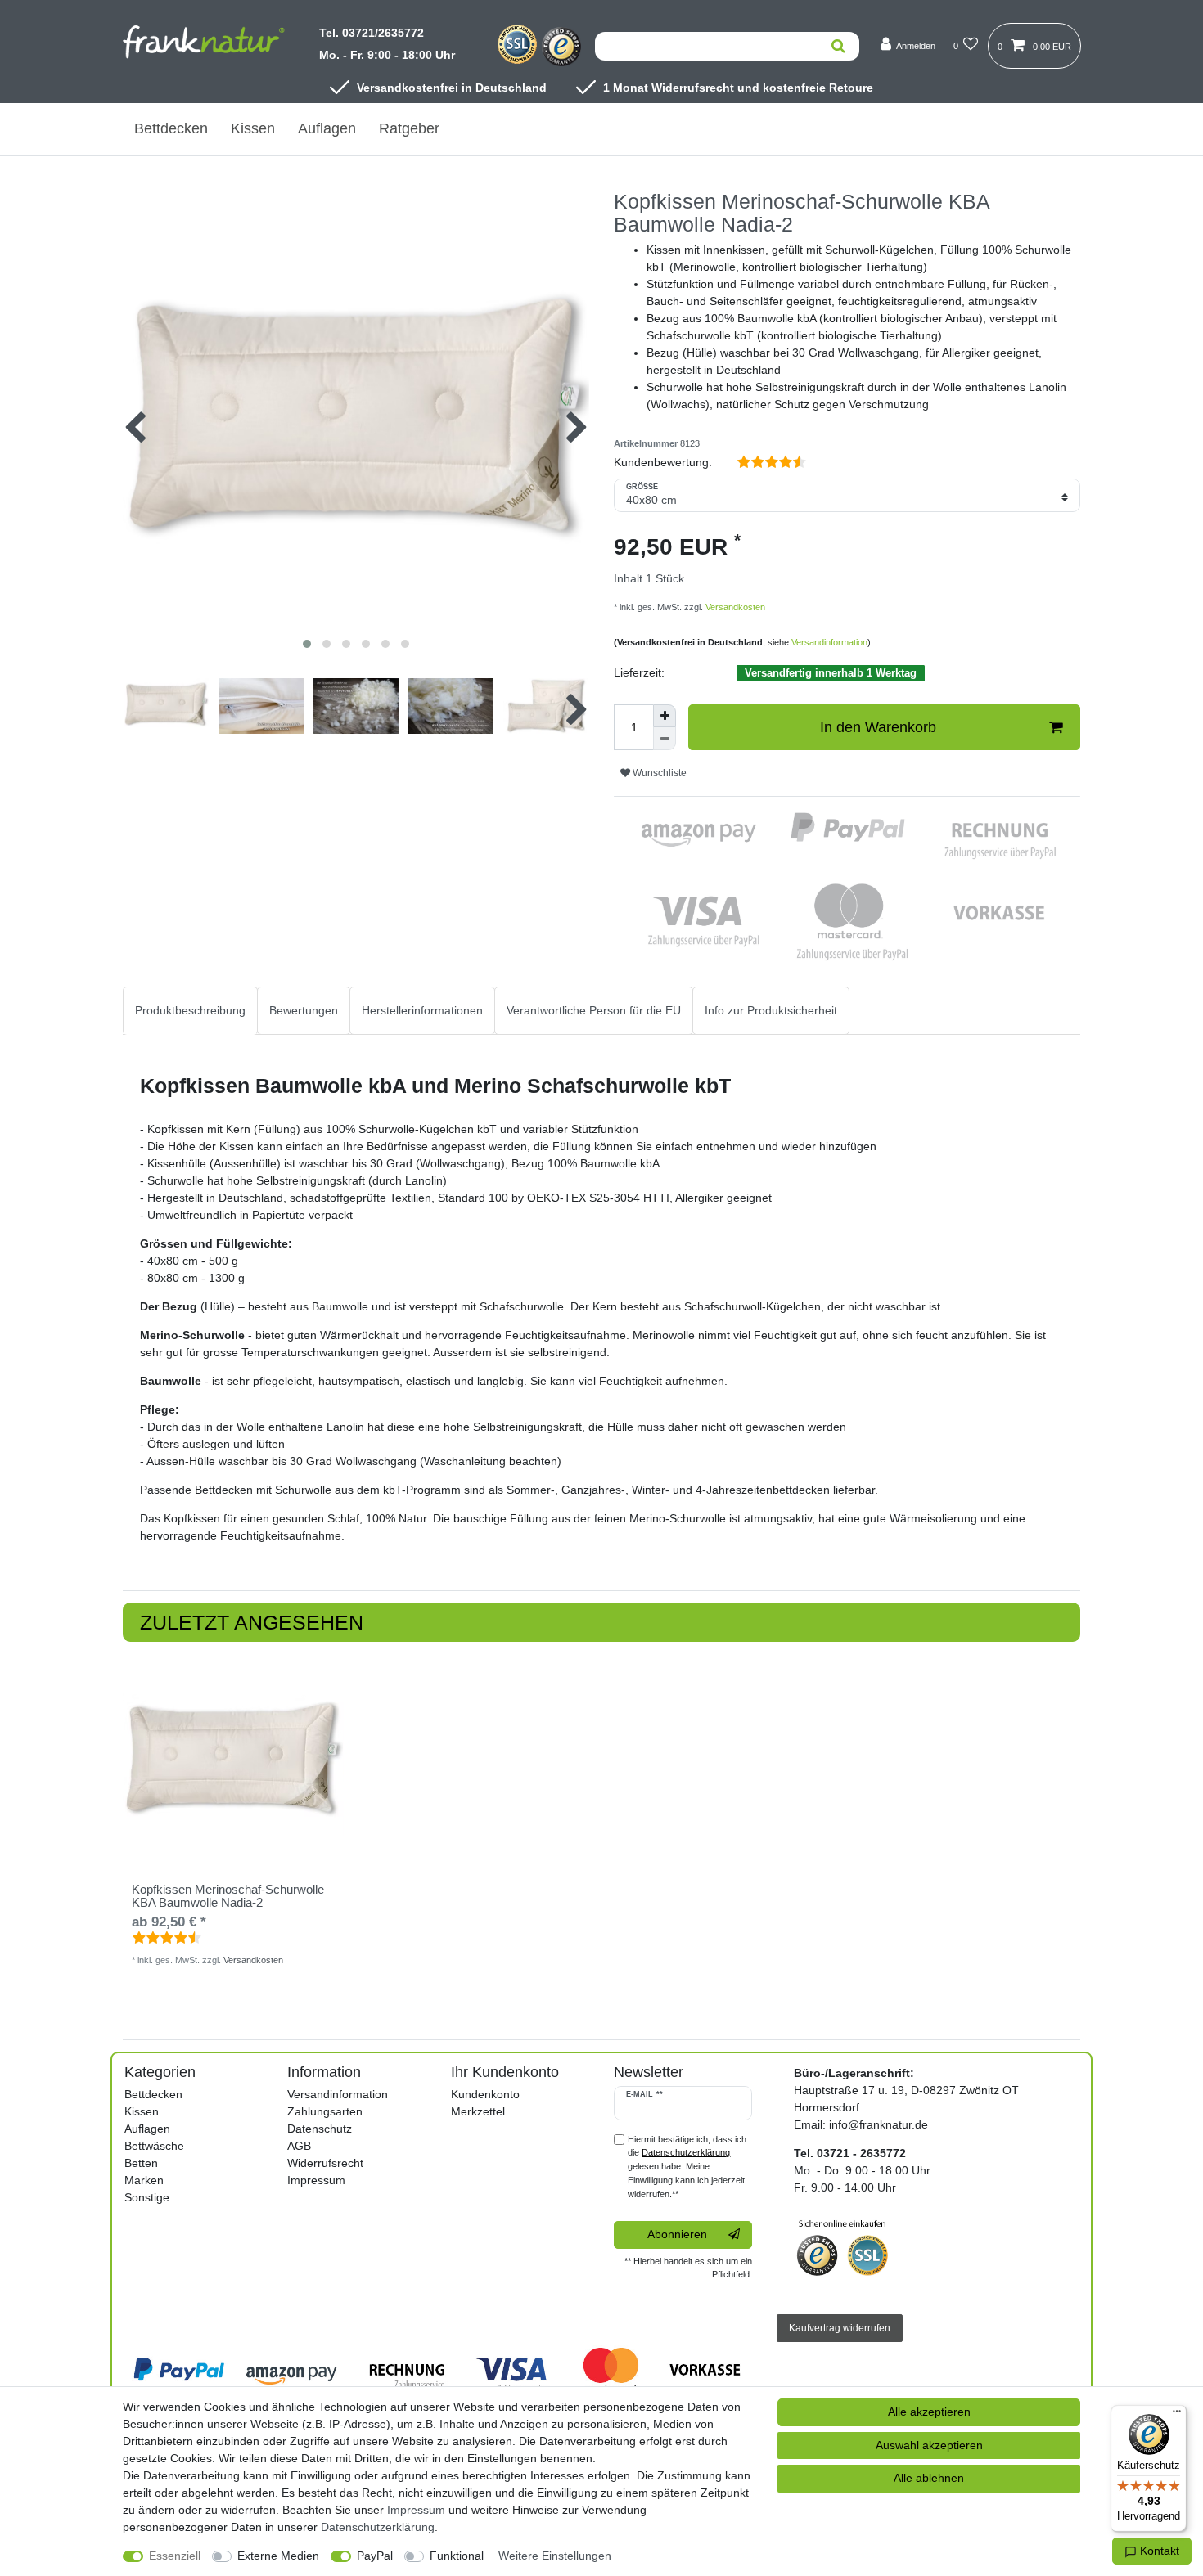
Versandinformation (829, 642)
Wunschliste (658, 773)
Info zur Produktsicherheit (771, 1010)
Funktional (457, 2556)
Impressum (316, 2180)
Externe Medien (278, 2556)
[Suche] (838, 46)
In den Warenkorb (878, 727)
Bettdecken (171, 128)
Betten (141, 2163)
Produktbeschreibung (190, 1010)
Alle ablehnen (929, 2478)
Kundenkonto (485, 2094)
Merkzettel (478, 2111)
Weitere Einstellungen (555, 2556)
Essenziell (175, 2556)
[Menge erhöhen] (665, 716)
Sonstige (147, 2197)
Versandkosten (734, 607)
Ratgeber (409, 128)
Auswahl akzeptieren (929, 2445)
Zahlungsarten (325, 2111)
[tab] (190, 1011)
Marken (144, 2180)
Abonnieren (677, 2234)
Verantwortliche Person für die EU (594, 1010)
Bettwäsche (154, 2146)
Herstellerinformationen (422, 1010)
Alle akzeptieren (929, 2412)
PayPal (375, 2556)
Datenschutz (320, 2129)
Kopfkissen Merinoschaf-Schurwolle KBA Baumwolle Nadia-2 (228, 1897)
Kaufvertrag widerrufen (840, 2328)
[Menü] (1177, 2415)
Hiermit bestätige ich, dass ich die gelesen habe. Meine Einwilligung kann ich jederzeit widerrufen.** (687, 2167)
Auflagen (327, 128)
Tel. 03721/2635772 (372, 33)
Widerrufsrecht (325, 2163)
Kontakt (1158, 2551)
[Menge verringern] (665, 739)
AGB (299, 2146)
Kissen (253, 128)
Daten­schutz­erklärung (378, 2527)
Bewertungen (304, 1010)
